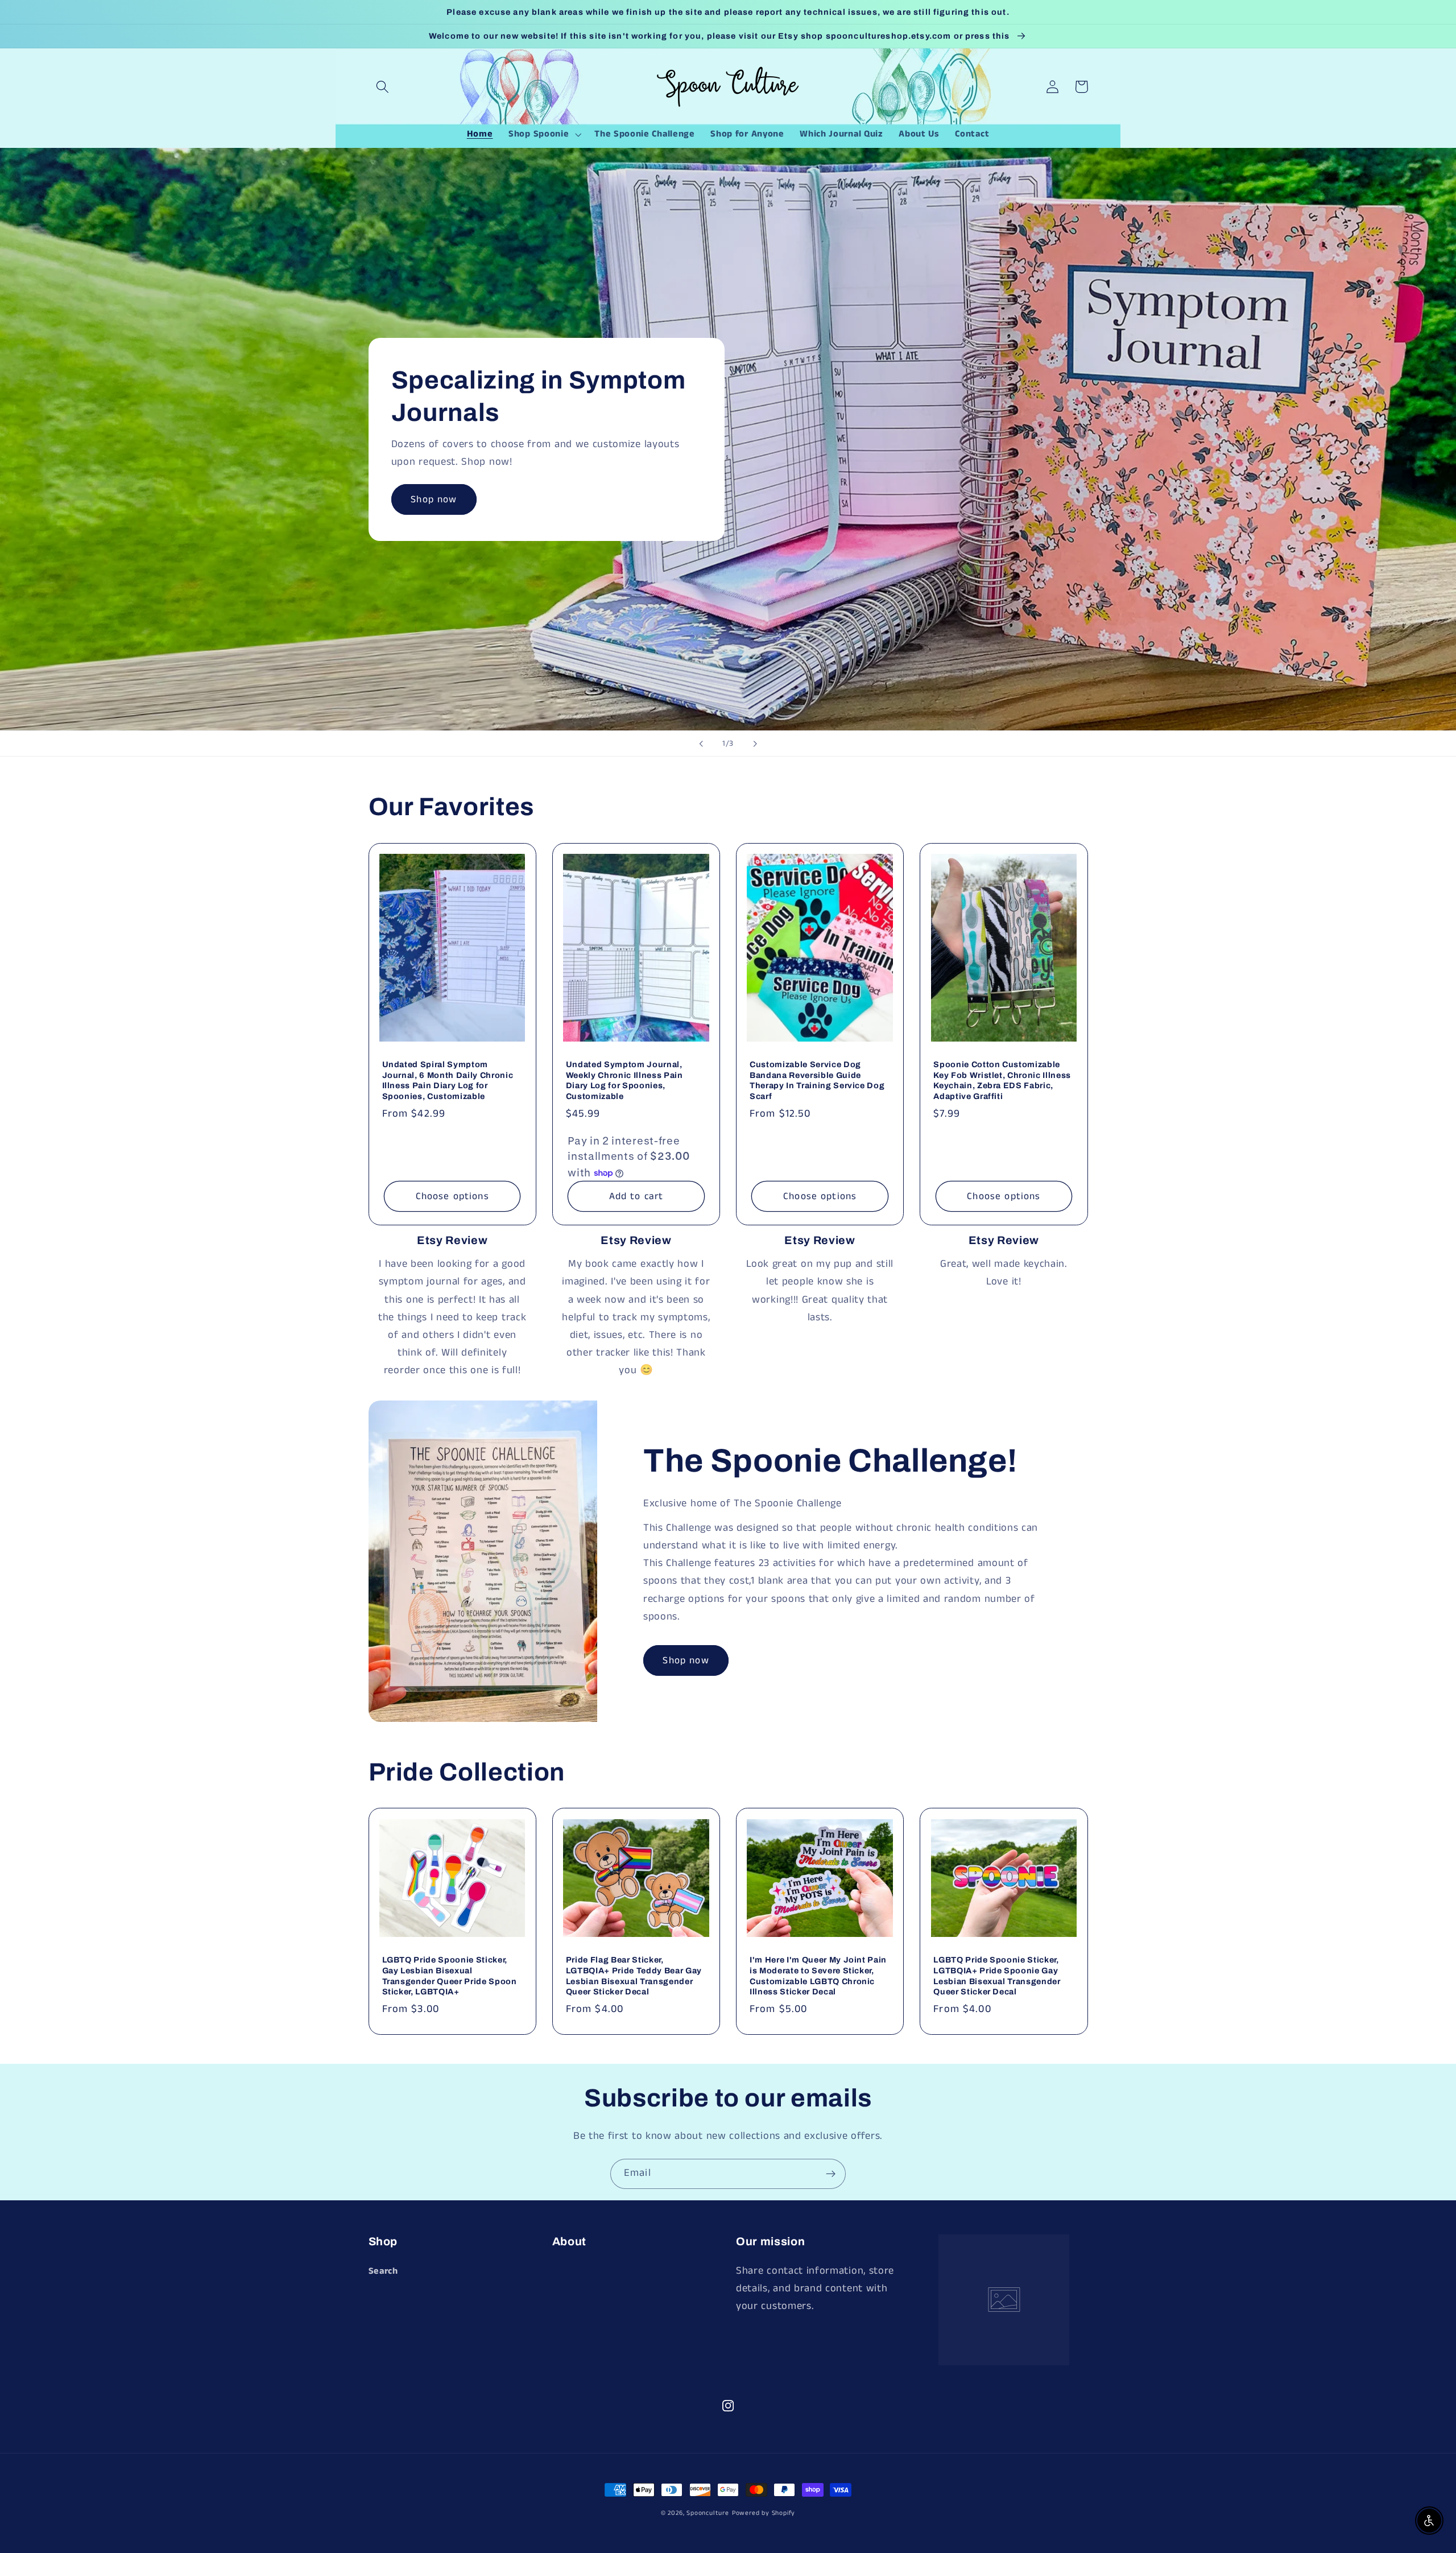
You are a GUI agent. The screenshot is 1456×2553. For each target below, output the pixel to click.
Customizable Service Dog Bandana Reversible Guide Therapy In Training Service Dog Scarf (817, 1080)
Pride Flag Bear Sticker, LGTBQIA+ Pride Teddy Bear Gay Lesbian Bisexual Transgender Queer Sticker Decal (634, 1976)
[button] (383, 87)
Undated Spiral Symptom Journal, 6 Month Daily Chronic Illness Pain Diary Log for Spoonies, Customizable (448, 1080)
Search (383, 2271)
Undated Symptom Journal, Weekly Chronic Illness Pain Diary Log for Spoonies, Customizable (624, 1080)
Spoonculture (708, 2513)
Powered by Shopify (764, 2513)
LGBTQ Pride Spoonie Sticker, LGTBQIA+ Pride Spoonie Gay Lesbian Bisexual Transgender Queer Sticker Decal (997, 1976)
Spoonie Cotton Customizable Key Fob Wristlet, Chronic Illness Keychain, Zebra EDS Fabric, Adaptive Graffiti (1002, 1080)
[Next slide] (755, 743)
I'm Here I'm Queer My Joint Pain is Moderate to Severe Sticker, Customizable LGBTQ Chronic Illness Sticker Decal (818, 1976)
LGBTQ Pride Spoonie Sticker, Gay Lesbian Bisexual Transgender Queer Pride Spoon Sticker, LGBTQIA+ (450, 1976)
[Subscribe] (831, 2174)
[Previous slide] (701, 743)
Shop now (434, 499)
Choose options (452, 1196)
